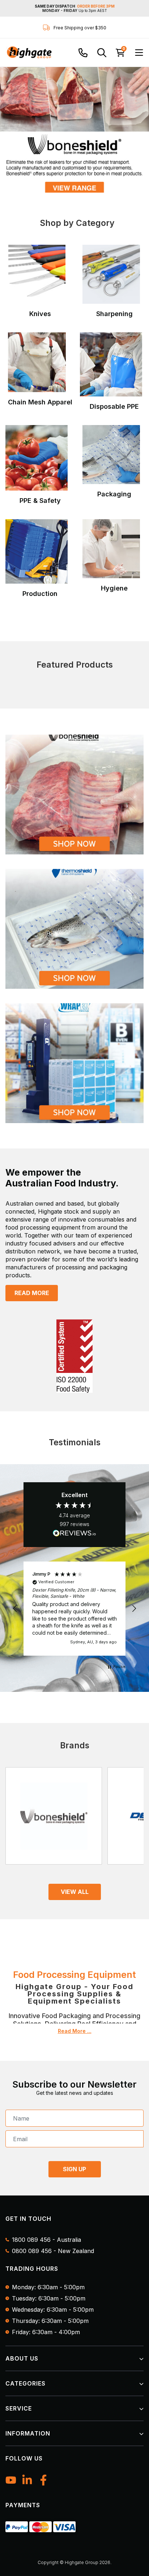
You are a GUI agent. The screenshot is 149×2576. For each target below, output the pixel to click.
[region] (74, 1609)
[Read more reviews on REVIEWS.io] (74, 1534)
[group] (74, 129)
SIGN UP (74, 2169)
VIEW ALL (75, 1892)
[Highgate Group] (29, 52)
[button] (15, 1609)
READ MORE (32, 1293)
